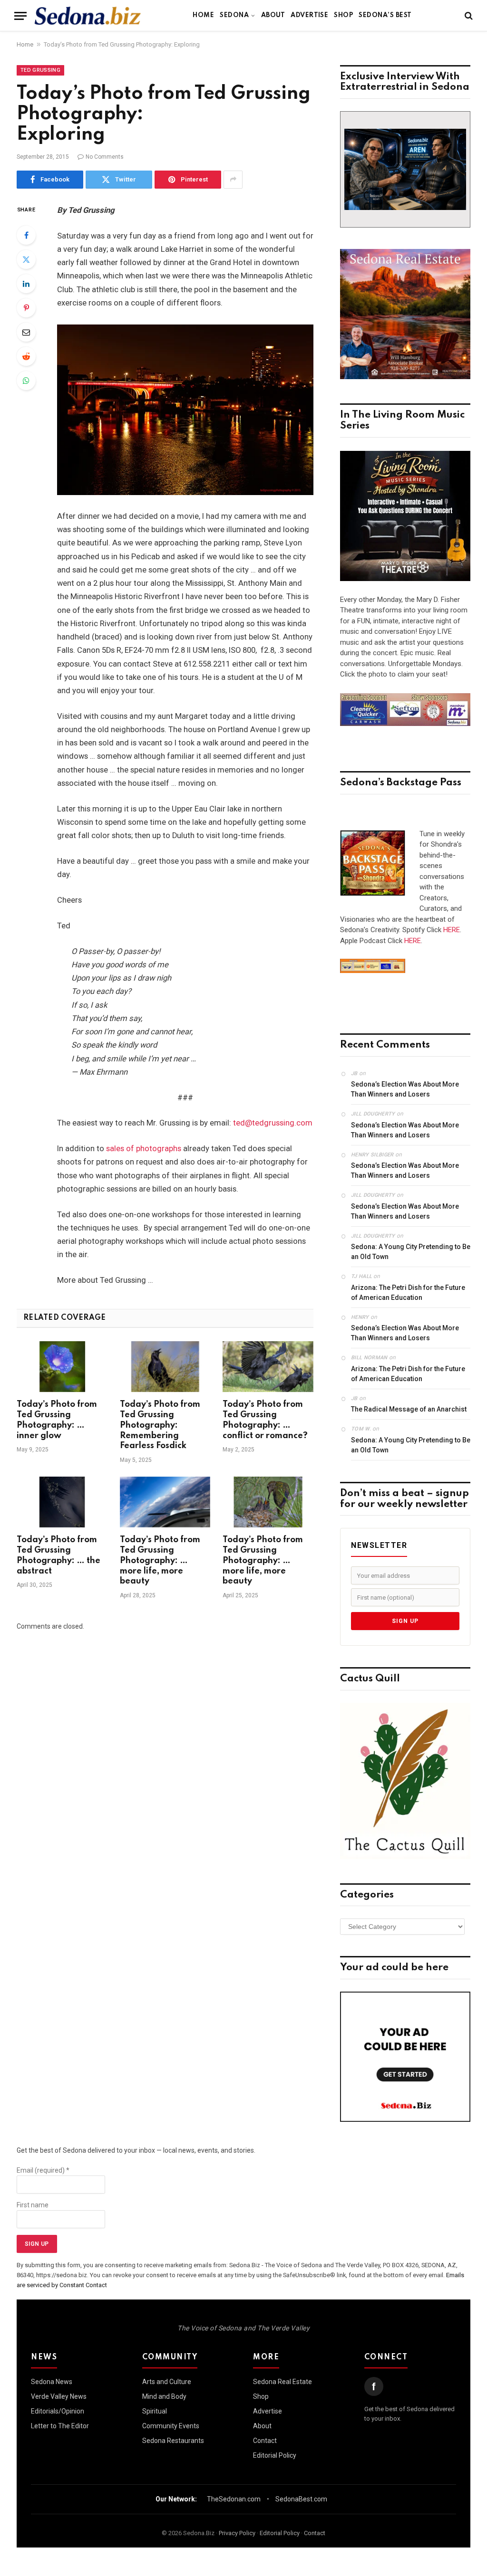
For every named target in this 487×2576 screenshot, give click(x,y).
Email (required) (43, 2170)
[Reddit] (26, 356)
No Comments (105, 157)
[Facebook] (26, 235)
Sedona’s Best (385, 15)
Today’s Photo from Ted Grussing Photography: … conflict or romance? (265, 1420)
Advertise (309, 15)
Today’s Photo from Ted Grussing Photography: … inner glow (57, 1420)
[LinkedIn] (26, 284)
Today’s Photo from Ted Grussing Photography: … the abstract (58, 1555)
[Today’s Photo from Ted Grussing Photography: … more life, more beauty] (165, 1502)
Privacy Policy (237, 2533)
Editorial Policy (275, 2455)
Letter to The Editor (60, 2426)
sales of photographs (144, 1149)
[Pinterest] (26, 308)
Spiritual (155, 2411)
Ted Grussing (40, 70)
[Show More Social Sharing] (233, 180)
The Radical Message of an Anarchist (409, 1409)
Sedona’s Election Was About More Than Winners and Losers (405, 1089)
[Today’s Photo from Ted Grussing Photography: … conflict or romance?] (268, 1367)
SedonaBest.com (301, 2499)
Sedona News (52, 2382)
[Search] (468, 16)
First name (33, 2205)
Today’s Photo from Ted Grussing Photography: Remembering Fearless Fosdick (160, 1425)
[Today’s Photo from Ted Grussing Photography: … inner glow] (62, 1367)
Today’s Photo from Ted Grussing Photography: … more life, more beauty (160, 1560)
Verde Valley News (59, 2396)
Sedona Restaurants (173, 2441)
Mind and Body (164, 2396)
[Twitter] (26, 259)
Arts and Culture (167, 2382)
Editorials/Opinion (58, 2411)
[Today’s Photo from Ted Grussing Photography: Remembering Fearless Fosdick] (165, 1367)
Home (203, 15)
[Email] (26, 332)
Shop (343, 15)
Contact (265, 2441)
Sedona (234, 15)
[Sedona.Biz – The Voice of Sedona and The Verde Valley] (88, 16)
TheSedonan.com (234, 2499)
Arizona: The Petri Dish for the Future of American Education (408, 1293)
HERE (452, 930)
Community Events (171, 2426)
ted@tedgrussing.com (273, 1123)
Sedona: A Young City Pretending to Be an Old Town (411, 1252)
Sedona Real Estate (282, 2382)
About (273, 15)
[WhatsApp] (26, 381)
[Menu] (20, 16)
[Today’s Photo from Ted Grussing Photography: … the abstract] (62, 1502)
